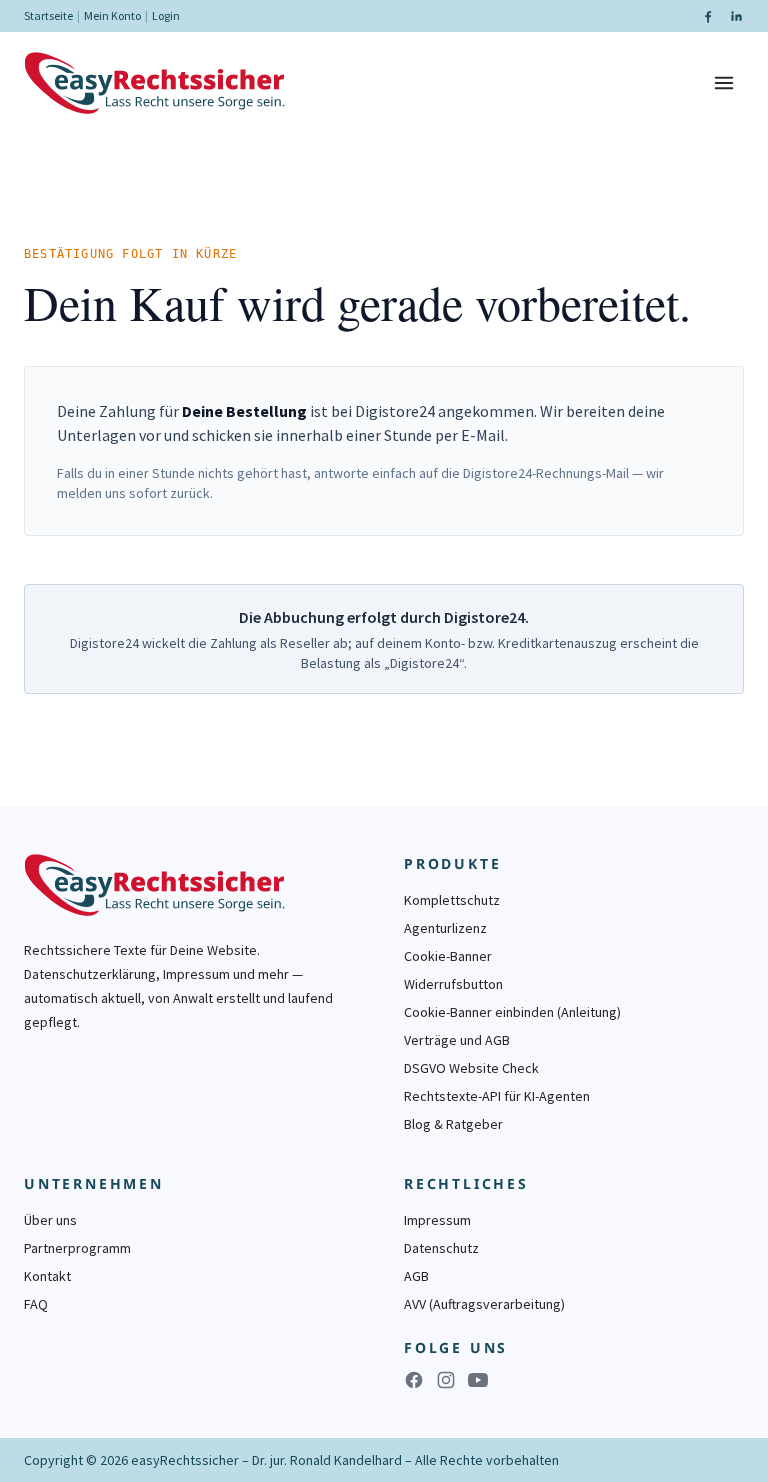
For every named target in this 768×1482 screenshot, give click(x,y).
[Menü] (724, 83)
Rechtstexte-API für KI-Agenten (497, 1096)
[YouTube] (478, 1380)
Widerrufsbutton (453, 984)
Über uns (50, 1220)
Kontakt (47, 1276)
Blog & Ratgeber (453, 1124)
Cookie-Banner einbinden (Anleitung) (512, 1012)
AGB (416, 1276)
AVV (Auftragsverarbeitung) (484, 1304)
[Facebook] (708, 16)
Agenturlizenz (445, 928)
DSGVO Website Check (471, 1068)
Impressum (437, 1220)
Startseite (48, 15)
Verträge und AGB (457, 1040)
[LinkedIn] (736, 16)
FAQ (36, 1304)
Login (166, 15)
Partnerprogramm (77, 1248)
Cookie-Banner (448, 956)
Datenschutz (441, 1248)
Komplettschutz (452, 900)
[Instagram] (446, 1380)
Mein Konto (112, 15)
